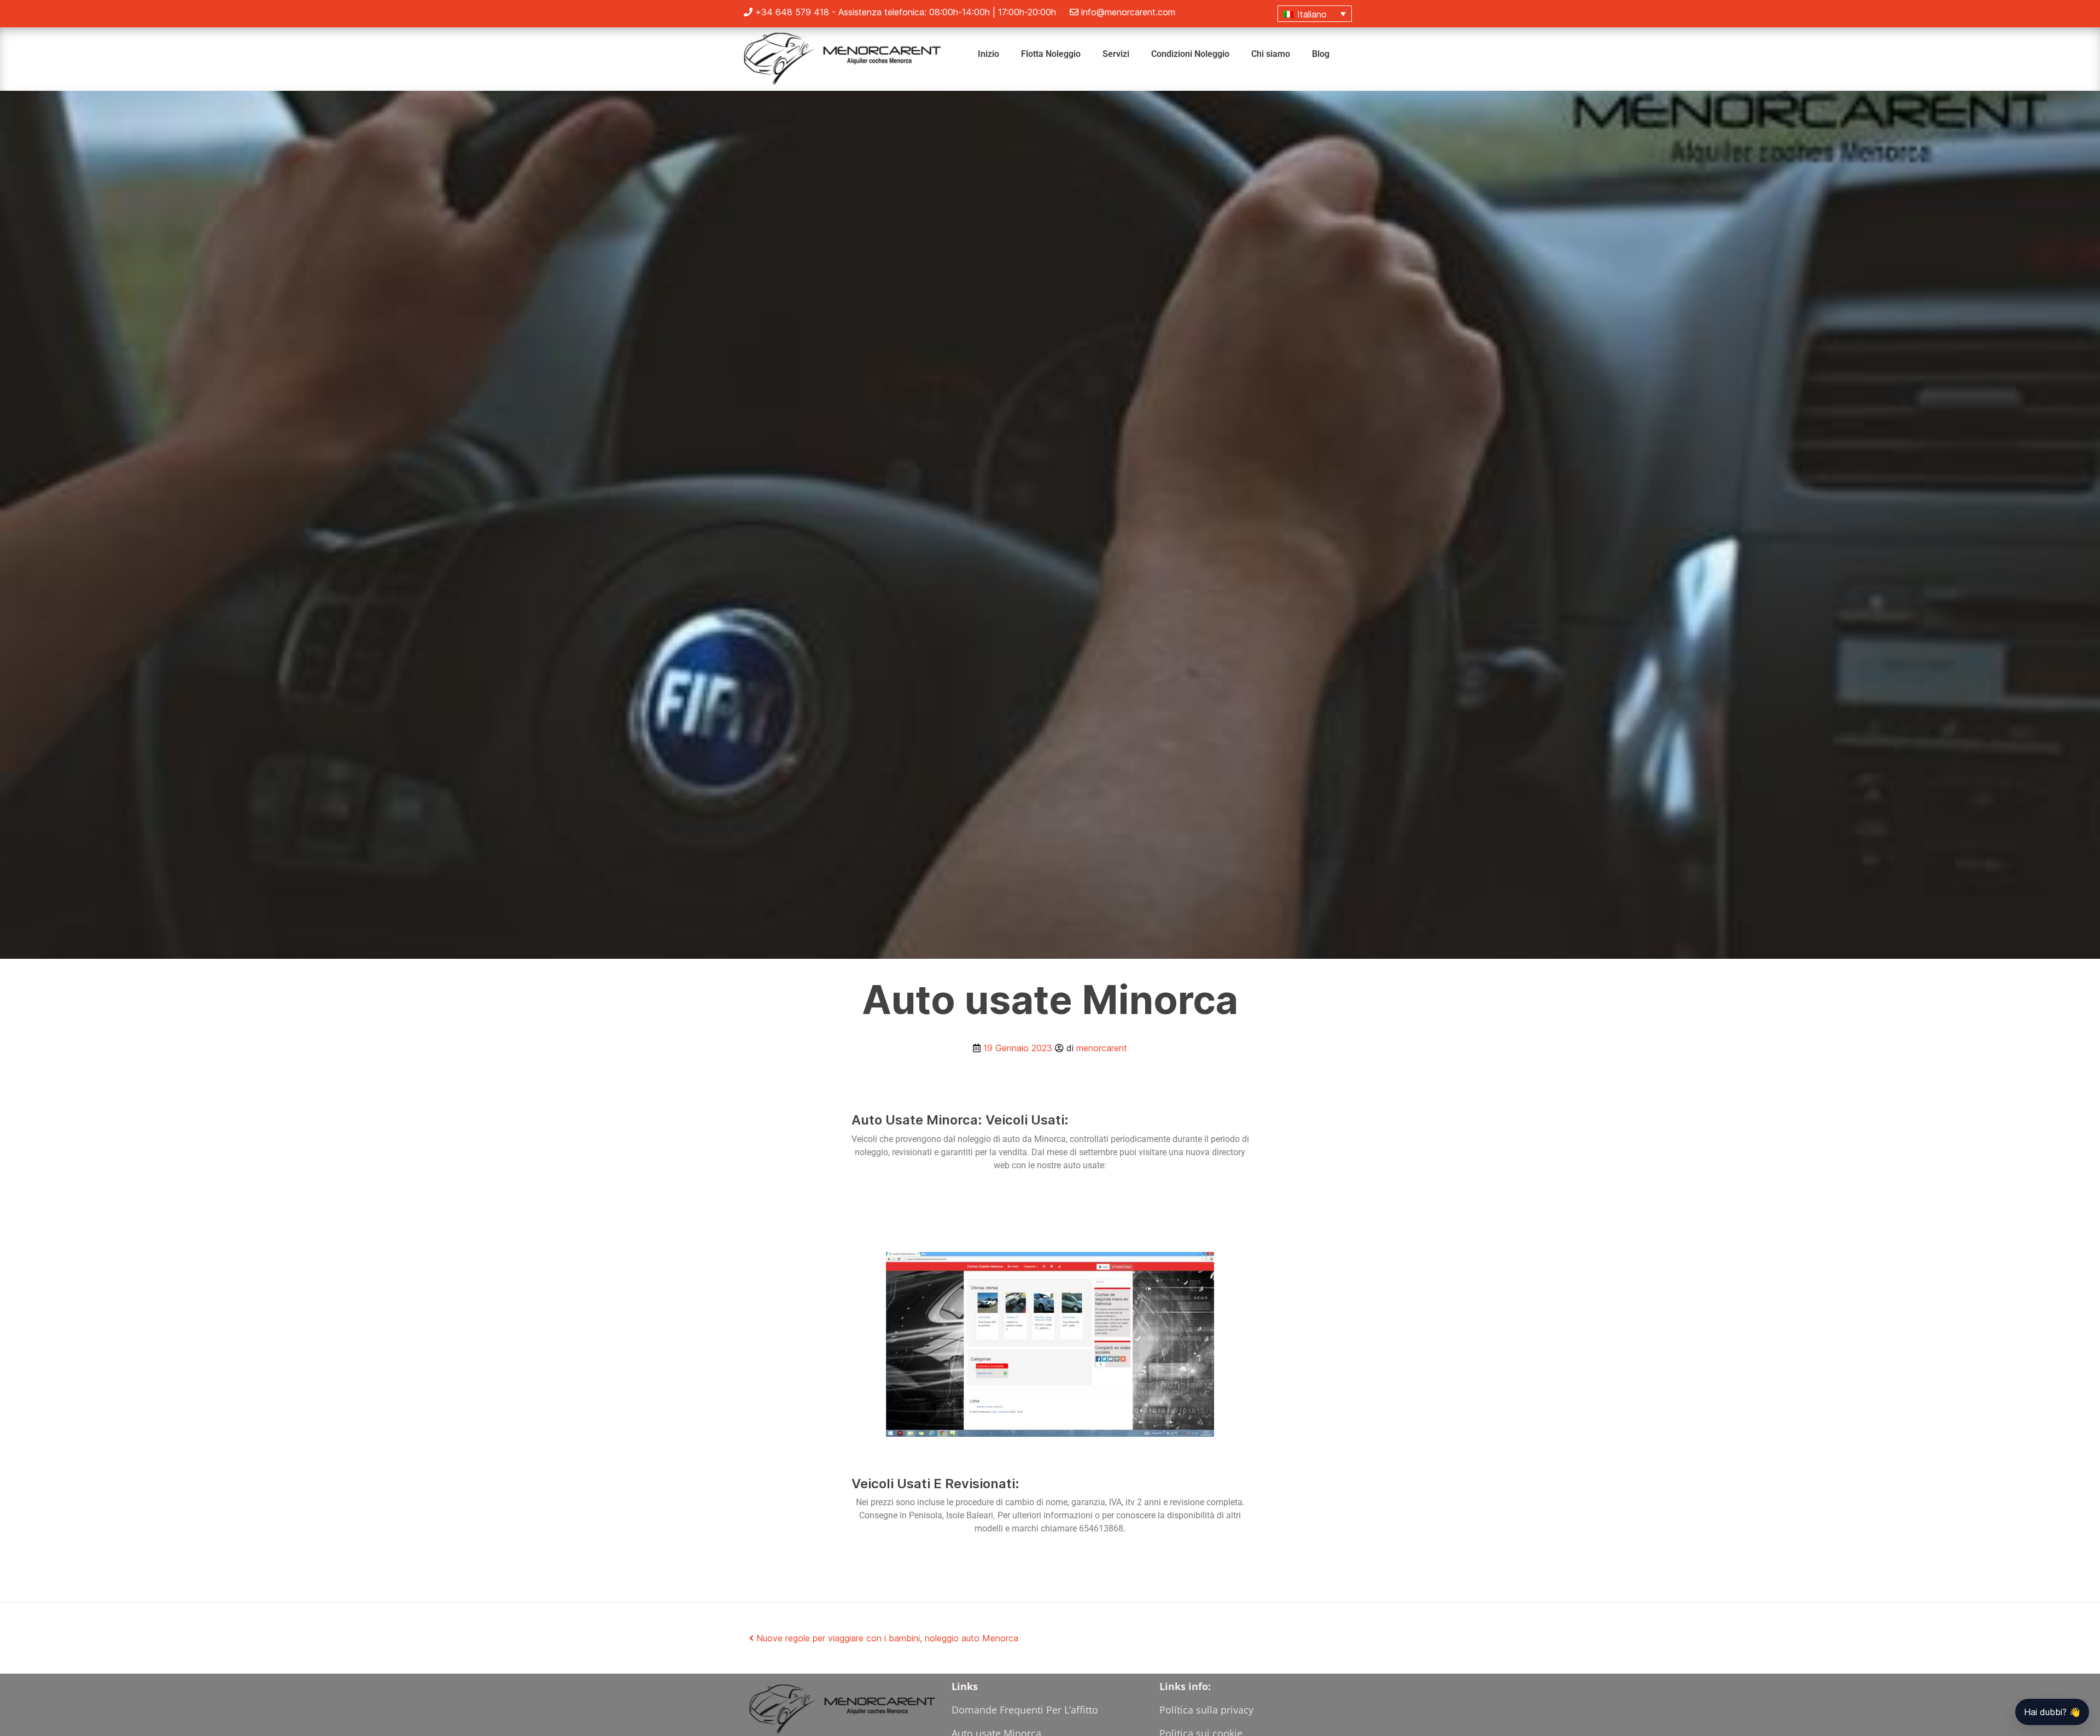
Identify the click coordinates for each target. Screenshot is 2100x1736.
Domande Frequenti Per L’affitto (1025, 1710)
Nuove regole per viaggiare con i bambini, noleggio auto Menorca (886, 1638)
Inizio (988, 54)
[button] (1315, 14)
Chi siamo (1271, 54)
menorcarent (1102, 1048)
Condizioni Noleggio (1190, 54)
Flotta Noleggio (1051, 54)
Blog (1321, 54)
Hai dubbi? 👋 (2052, 1712)
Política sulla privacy (1206, 1710)
